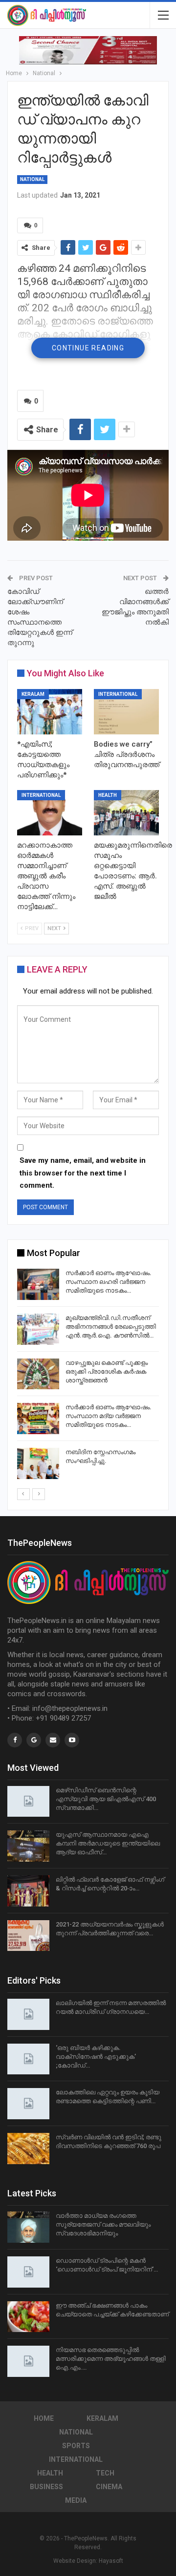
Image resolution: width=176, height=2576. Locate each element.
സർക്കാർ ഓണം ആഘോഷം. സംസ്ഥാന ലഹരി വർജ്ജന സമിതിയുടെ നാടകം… (109, 1282)
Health (108, 795)
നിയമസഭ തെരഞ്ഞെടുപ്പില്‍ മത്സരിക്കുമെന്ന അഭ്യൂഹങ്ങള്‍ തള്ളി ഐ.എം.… (111, 2359)
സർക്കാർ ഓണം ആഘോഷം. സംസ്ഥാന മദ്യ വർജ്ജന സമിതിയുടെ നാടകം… (109, 1416)
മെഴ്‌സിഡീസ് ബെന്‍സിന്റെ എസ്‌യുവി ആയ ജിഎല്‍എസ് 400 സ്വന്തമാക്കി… (106, 1799)
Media (76, 2500)
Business (46, 2487)
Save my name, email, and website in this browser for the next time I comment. (83, 1173)
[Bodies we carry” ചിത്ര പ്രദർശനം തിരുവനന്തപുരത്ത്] (126, 712)
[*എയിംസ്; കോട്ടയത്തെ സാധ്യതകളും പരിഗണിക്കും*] (50, 712)
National (32, 179)
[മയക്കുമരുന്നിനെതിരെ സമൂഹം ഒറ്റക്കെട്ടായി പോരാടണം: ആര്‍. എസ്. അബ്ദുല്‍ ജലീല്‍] (126, 813)
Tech (105, 2473)
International (118, 694)
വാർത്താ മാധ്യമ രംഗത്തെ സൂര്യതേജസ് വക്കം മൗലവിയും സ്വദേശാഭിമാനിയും (103, 2224)
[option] (88, 1375)
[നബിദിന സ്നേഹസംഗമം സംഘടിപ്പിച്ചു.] (38, 1463)
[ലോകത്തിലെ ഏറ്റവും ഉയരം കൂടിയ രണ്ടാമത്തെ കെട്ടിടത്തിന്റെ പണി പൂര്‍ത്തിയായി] (28, 2104)
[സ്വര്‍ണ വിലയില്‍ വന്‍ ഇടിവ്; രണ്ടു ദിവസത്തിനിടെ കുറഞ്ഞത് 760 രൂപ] (28, 2149)
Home (44, 2418)
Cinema (109, 2487)
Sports (76, 2446)
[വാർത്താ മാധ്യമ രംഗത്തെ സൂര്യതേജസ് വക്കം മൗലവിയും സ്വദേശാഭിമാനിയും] (28, 2227)
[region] (88, 50)
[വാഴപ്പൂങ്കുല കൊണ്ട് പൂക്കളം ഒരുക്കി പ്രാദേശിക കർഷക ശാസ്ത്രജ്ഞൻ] (38, 1374)
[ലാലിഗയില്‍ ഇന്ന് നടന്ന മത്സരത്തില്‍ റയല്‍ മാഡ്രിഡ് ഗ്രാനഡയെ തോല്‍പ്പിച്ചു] (28, 2014)
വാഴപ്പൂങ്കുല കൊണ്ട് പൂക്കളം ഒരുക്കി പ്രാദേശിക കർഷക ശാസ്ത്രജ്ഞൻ (107, 1371)
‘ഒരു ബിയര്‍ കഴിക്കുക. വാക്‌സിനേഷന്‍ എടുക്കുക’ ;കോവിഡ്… (96, 2057)
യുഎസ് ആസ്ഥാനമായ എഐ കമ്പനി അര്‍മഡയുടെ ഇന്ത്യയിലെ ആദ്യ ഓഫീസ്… (108, 1843)
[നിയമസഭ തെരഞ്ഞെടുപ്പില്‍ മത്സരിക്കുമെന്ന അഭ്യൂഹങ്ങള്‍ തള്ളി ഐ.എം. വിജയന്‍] (28, 2361)
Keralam (33, 694)
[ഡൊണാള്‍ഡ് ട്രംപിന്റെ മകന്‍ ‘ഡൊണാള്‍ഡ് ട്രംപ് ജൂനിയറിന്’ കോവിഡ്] (28, 2272)
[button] (88, 50)
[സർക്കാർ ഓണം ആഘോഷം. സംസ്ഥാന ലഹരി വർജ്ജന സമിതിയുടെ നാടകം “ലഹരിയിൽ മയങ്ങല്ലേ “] (38, 1284)
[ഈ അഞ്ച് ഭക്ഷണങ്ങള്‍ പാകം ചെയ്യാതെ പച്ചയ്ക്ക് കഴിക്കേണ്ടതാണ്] (28, 2317)
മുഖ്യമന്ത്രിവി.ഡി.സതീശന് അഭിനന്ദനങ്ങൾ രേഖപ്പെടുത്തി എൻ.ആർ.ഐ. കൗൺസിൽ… (111, 1327)
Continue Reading (88, 348)
